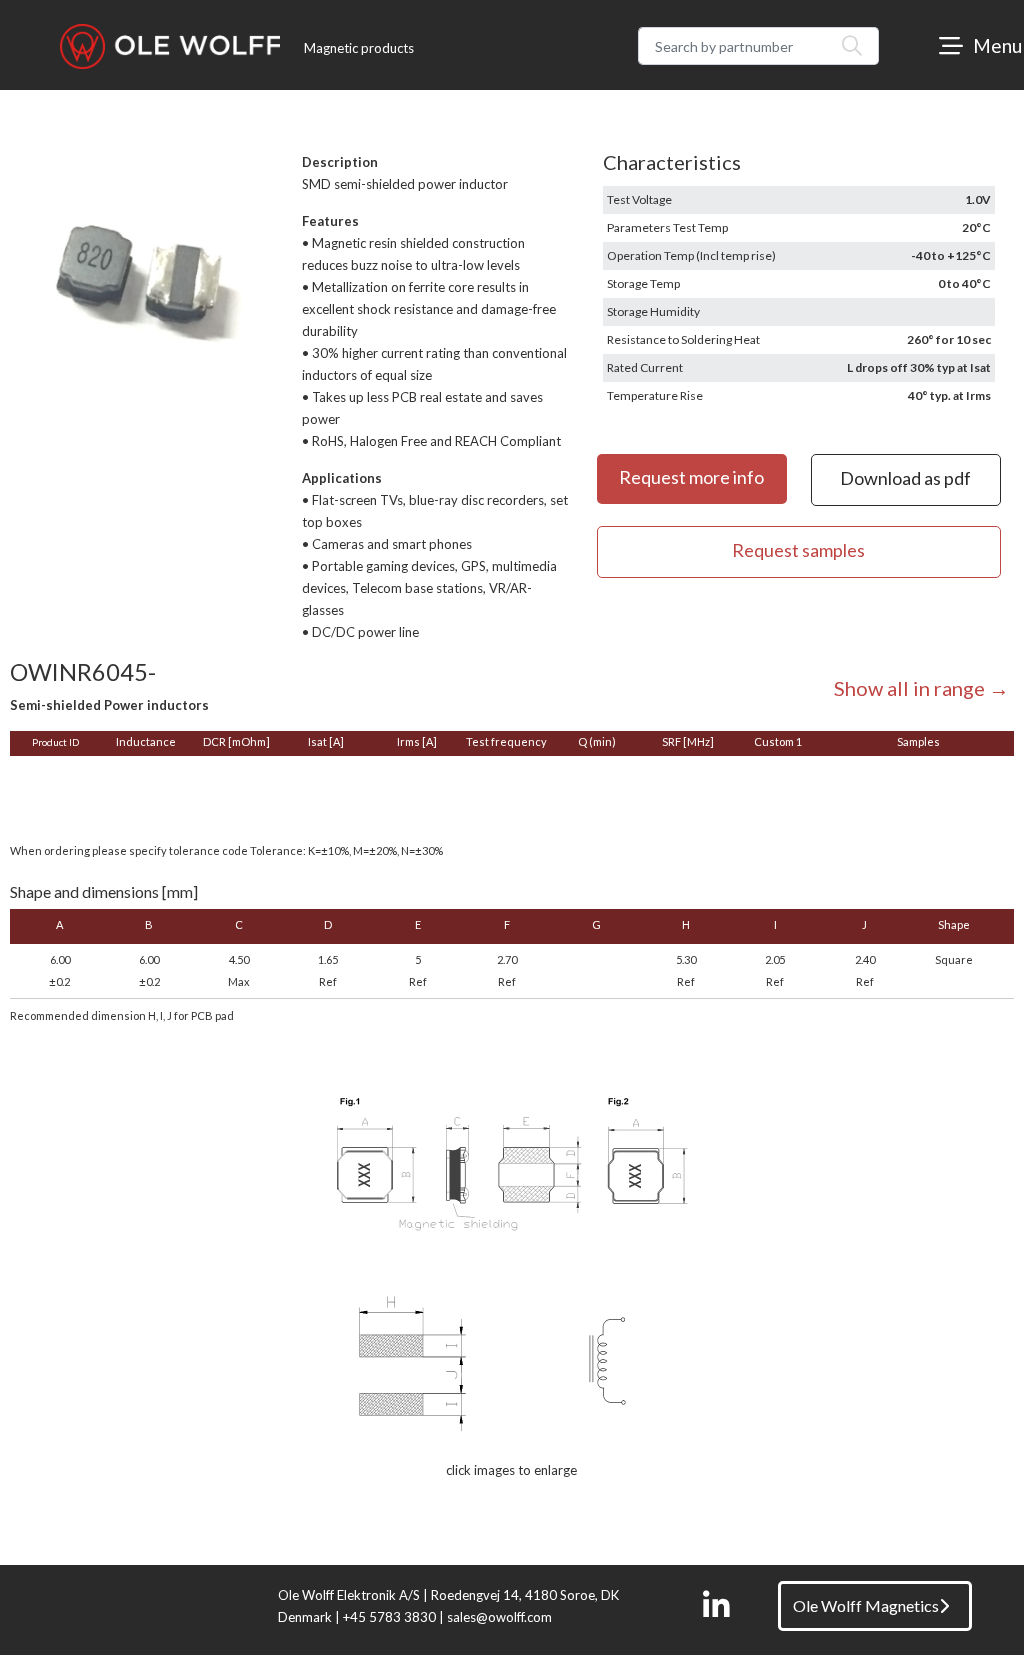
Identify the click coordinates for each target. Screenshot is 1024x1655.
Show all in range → (921, 688)
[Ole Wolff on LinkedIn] (716, 1606)
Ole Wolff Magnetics (866, 1605)
